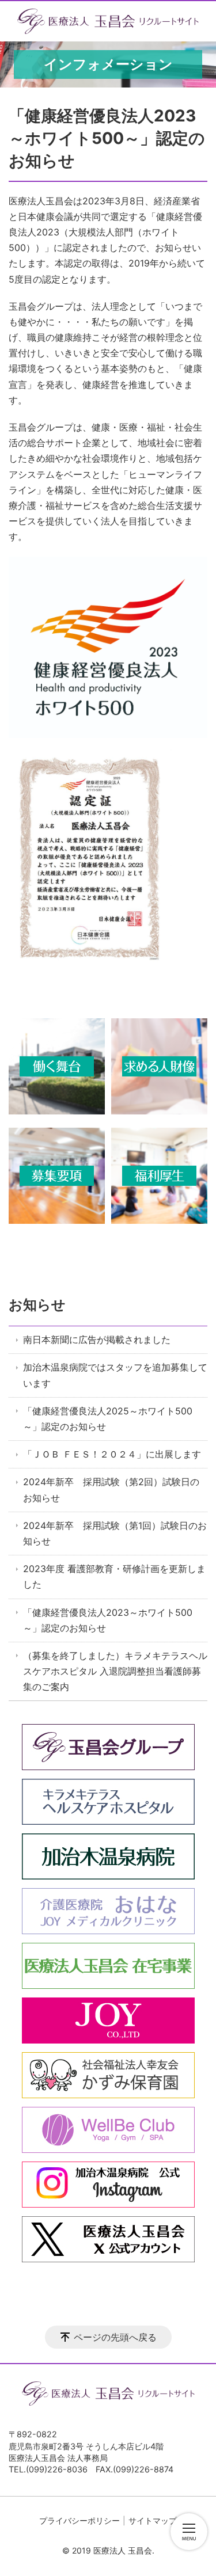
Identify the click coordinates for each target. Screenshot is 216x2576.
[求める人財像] (159, 1111)
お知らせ (37, 1305)
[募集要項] (57, 1220)
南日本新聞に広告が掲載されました (97, 1340)
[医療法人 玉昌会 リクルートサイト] (108, 21)
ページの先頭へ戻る (115, 2337)
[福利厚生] (159, 1220)
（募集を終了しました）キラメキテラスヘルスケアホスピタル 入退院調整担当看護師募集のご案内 (115, 1671)
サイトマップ (153, 2520)
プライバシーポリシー (79, 2520)
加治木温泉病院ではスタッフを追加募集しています (115, 1375)
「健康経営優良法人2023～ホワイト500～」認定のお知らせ (108, 1620)
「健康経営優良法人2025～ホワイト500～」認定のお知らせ (108, 1419)
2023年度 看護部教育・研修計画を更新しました (114, 1576)
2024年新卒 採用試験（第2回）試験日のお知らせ (111, 1489)
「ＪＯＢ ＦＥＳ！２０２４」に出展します (112, 1454)
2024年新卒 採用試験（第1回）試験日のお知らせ (115, 1533)
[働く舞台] (57, 1111)
